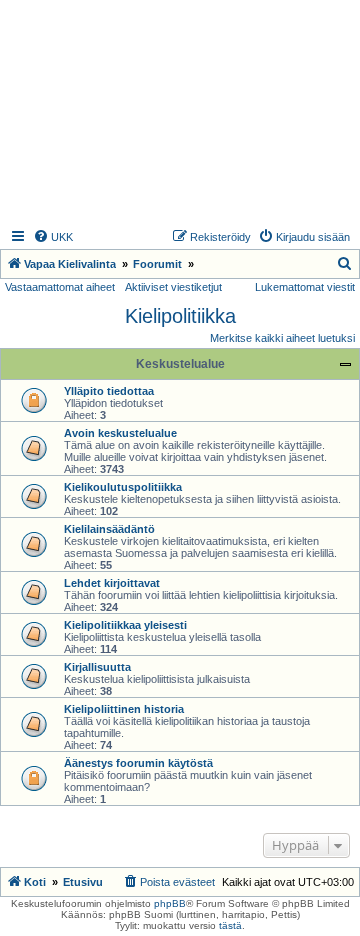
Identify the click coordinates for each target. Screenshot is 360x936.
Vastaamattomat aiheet (60, 287)
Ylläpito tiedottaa (109, 391)
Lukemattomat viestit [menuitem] (305, 287)
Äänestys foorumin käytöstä (138, 763)
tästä (230, 925)
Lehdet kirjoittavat (112, 583)
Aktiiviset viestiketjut (173, 287)
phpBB (170, 903)
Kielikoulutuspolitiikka (123, 487)
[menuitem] (53, 237)
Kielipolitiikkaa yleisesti (125, 625)
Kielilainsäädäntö (109, 529)
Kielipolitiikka (180, 316)
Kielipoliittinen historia (124, 709)
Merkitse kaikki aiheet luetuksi (282, 338)
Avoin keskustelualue (120, 433)
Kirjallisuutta (97, 667)
